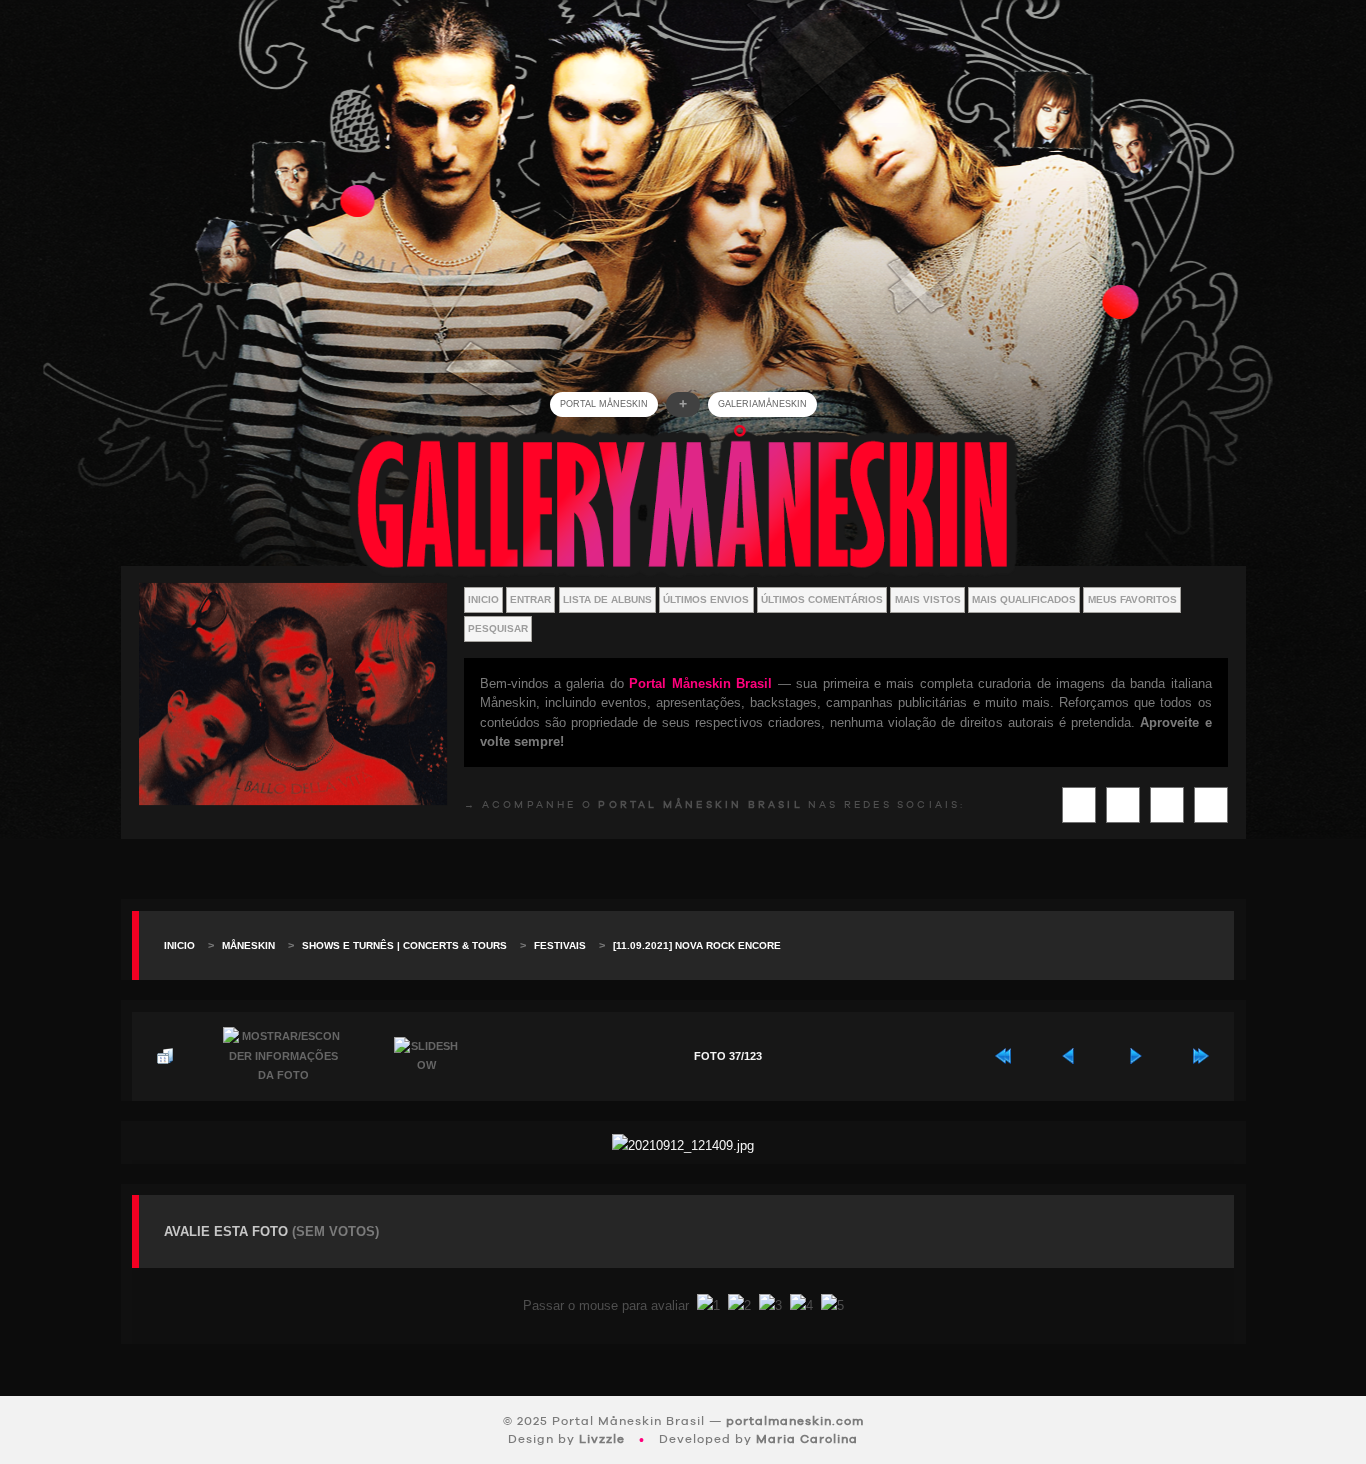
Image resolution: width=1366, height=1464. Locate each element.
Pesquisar (498, 628)
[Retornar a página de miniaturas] (165, 1056)
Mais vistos (928, 599)
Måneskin (248, 945)
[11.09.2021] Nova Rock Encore (697, 945)
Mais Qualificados (1024, 599)
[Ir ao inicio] (1003, 1056)
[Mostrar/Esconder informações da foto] (283, 1056)
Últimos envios (706, 599)
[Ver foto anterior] (1069, 1056)
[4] (801, 1305)
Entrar (530, 599)
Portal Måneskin (604, 404)
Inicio (483, 599)
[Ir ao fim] (1201, 1056)
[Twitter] (1079, 805)
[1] (708, 1305)
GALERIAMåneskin (762, 404)
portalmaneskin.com (795, 1421)
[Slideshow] (427, 1057)
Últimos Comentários (822, 599)
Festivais (560, 945)
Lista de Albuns (607, 599)
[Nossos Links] (1211, 805)
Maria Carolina (807, 1439)
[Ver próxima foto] (1135, 1056)
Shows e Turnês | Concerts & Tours (404, 945)
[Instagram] (1123, 805)
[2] (739, 1305)
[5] (832, 1305)
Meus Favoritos (1132, 599)
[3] (770, 1305)
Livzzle (602, 1439)
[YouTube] (1167, 805)
